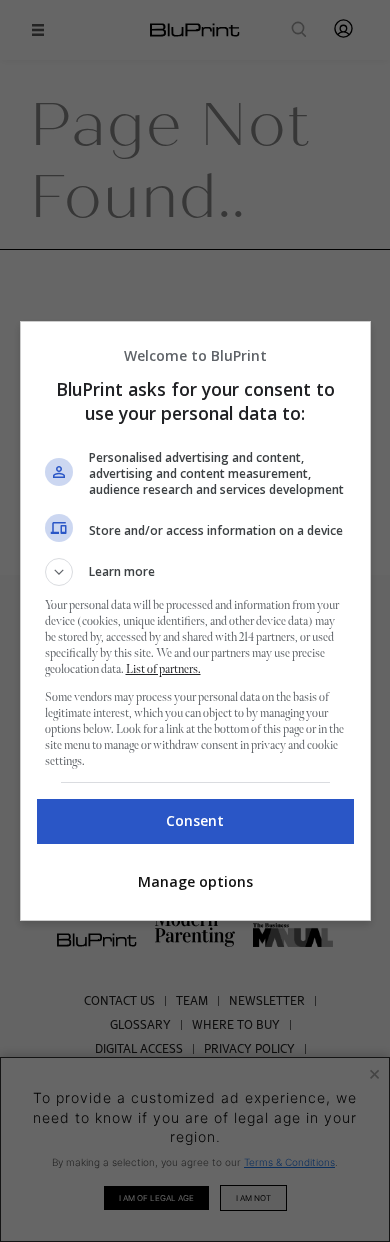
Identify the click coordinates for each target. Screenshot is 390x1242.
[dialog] (195, 621)
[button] (195, 572)
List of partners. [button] (163, 669)
